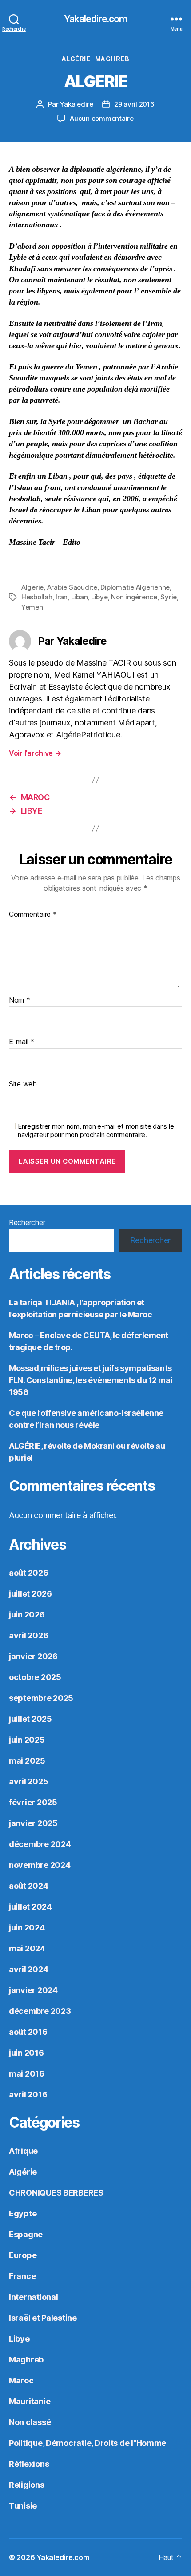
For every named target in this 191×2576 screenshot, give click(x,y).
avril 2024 (28, 1969)
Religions (27, 2485)
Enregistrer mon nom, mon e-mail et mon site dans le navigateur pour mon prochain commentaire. (96, 1131)
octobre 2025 (35, 1677)
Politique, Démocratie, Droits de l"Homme (88, 2443)
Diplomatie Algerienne (135, 587)
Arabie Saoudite (72, 587)
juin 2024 (27, 1928)
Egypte (23, 2213)
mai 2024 (27, 1948)
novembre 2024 (40, 1865)
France (22, 2276)
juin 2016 (26, 2053)
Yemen (32, 607)
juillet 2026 (30, 1594)
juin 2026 (27, 1615)
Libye (99, 597)
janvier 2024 (33, 1990)
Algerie (32, 587)
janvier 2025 (33, 1823)
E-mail (22, 1042)
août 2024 (29, 1886)
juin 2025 (27, 1740)
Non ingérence (134, 597)
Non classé (30, 2422)
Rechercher (27, 1222)
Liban (80, 597)
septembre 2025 (41, 1698)
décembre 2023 (40, 2011)
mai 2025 (27, 1761)
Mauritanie (30, 2401)
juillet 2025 (30, 1719)
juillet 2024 (30, 1907)
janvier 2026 (33, 1656)
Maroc (21, 2380)
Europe (23, 2255)
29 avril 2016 (134, 104)
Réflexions (29, 2464)
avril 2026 (28, 1635)
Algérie (76, 59)
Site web (23, 1084)
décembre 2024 (40, 1844)
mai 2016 (27, 2074)
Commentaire (33, 915)
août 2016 (28, 2032)
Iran (62, 597)
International (34, 2297)
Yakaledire (76, 104)
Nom (20, 1000)
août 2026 (29, 1573)
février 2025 (33, 1802)
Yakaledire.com (96, 19)
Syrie (169, 597)
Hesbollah (37, 597)
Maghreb (112, 59)
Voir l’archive (35, 753)
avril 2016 (28, 2094)
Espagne (26, 2234)
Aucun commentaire (102, 118)
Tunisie (23, 2506)
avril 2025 (28, 1781)
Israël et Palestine (43, 2318)
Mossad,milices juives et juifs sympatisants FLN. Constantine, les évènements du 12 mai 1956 (91, 1380)
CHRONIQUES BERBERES (56, 2193)
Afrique (23, 2151)
